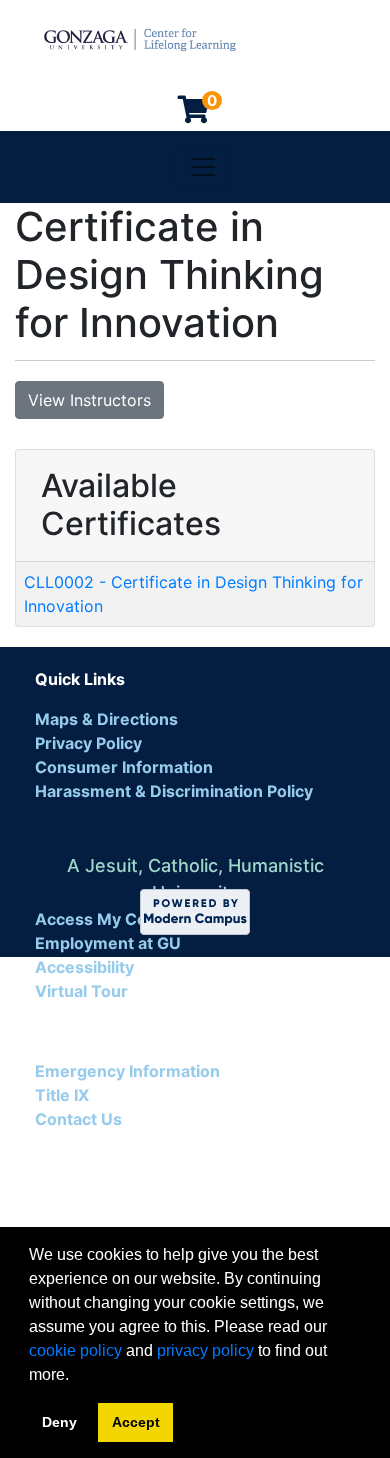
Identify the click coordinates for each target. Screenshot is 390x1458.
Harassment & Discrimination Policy (174, 791)
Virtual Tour (81, 991)
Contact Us (78, 1119)
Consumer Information (124, 767)
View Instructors (89, 400)
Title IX (62, 1095)
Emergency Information (127, 1071)
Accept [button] (136, 1422)
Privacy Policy (88, 743)
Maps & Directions (106, 719)
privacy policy (205, 1350)
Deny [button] (59, 1422)
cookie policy (75, 1350)
